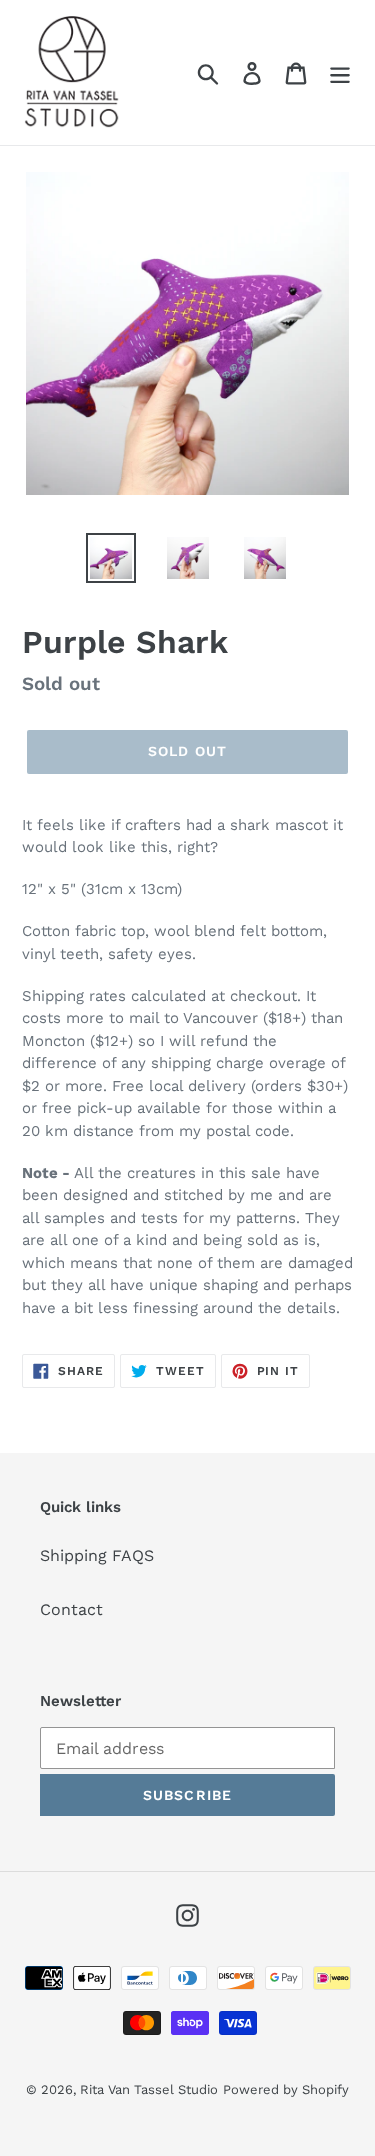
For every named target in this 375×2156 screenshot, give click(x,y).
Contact (71, 1609)
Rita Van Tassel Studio (149, 2089)
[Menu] (340, 72)
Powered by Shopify (286, 2089)
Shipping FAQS (97, 1555)
